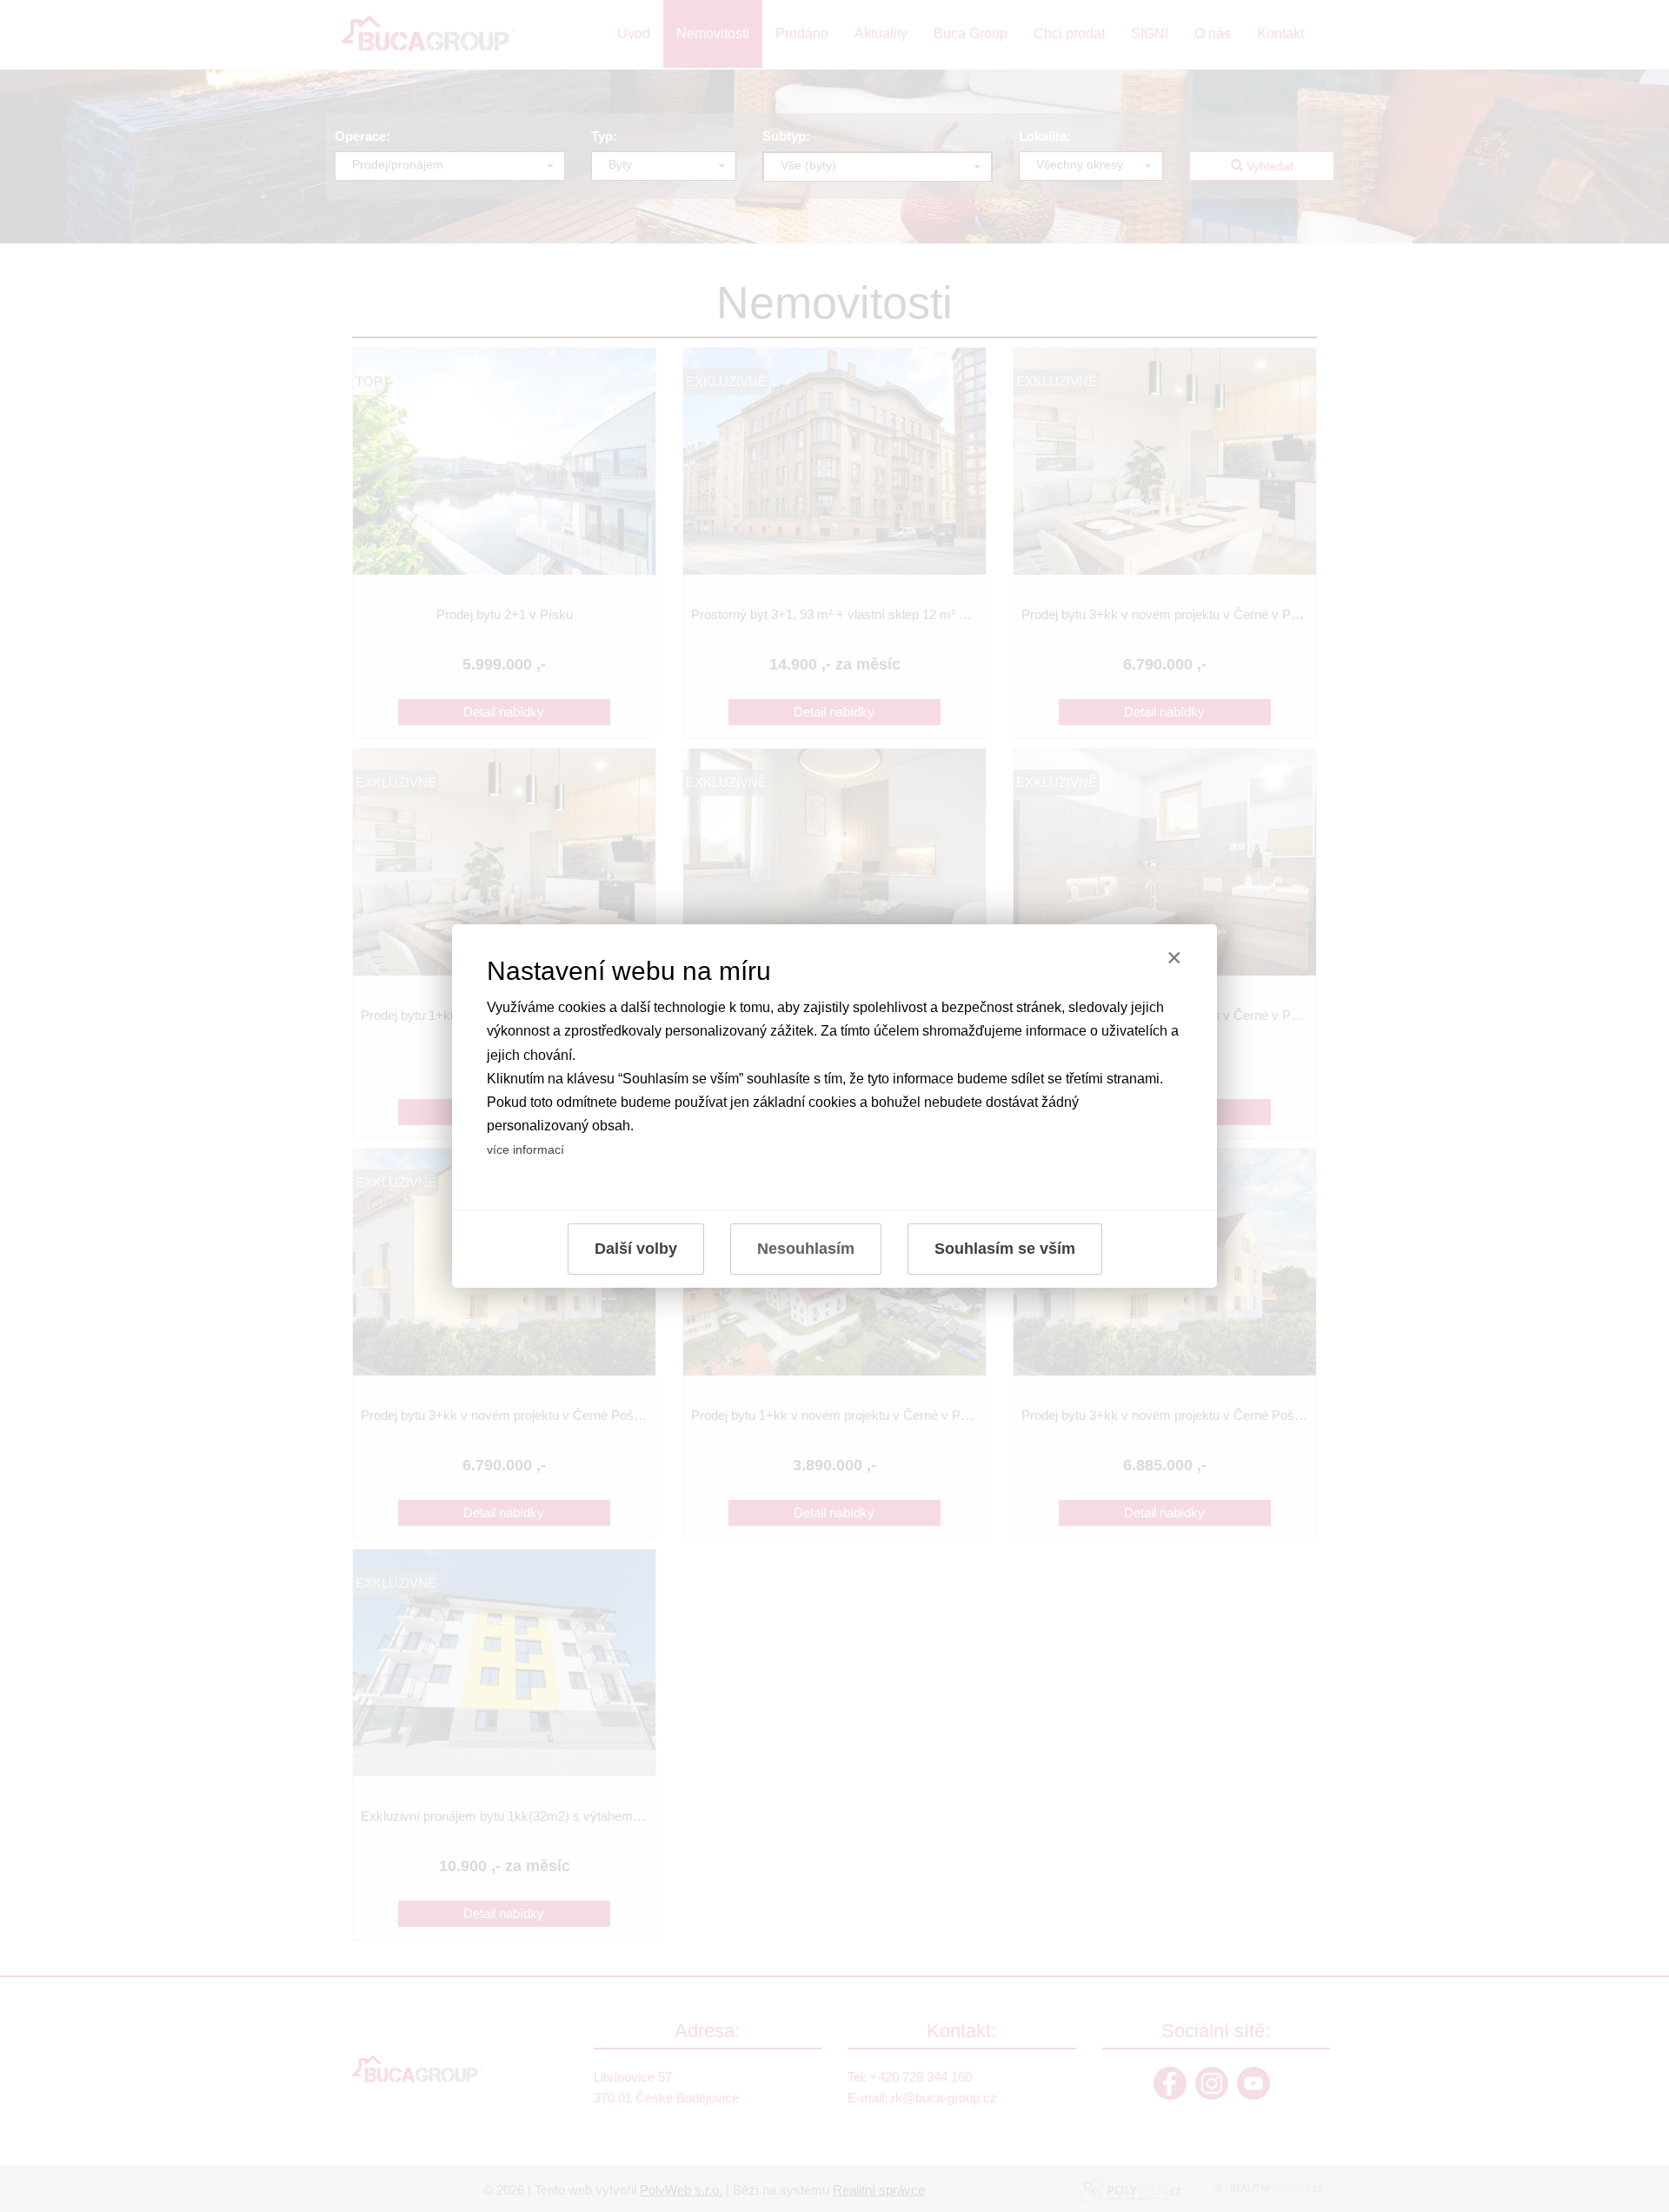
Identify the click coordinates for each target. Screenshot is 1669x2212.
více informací (525, 1149)
